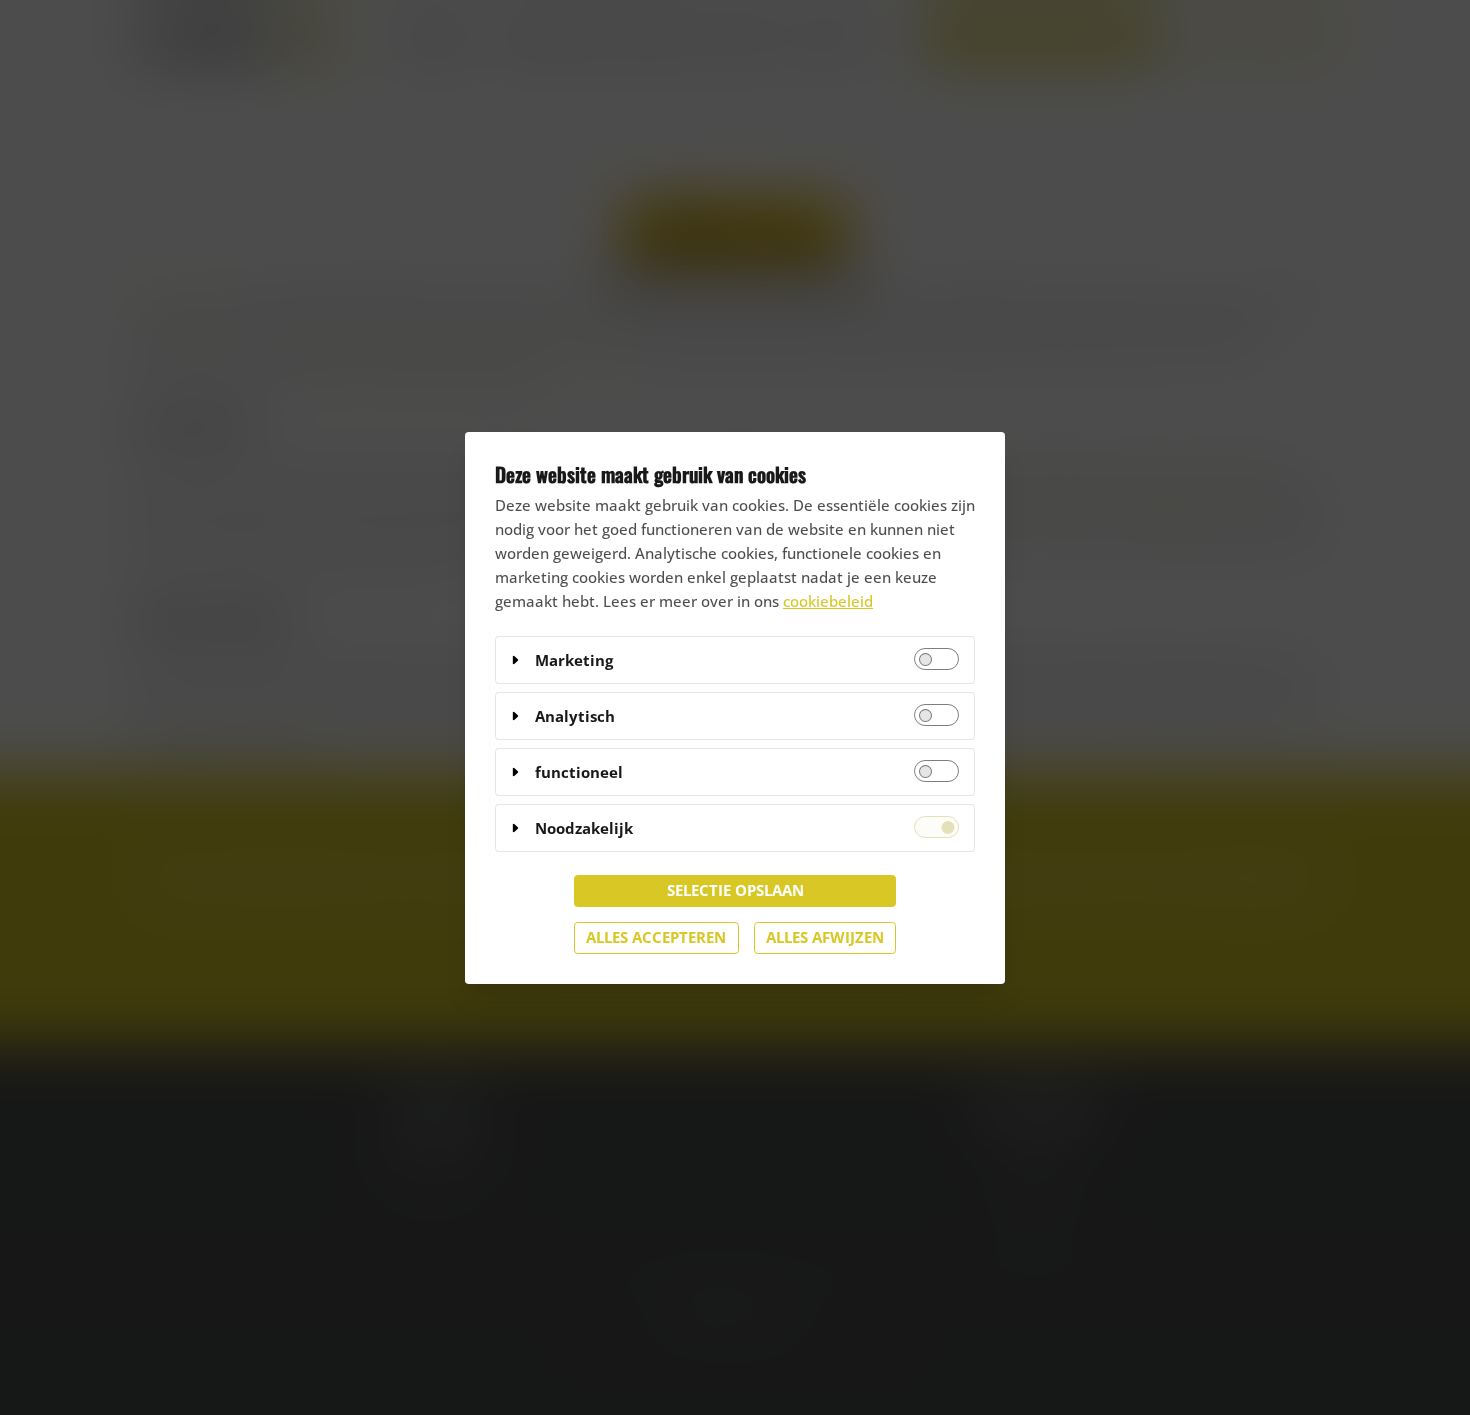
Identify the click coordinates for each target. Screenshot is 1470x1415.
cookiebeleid (828, 601)
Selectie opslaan (735, 890)
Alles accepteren (656, 937)
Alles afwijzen (825, 937)
